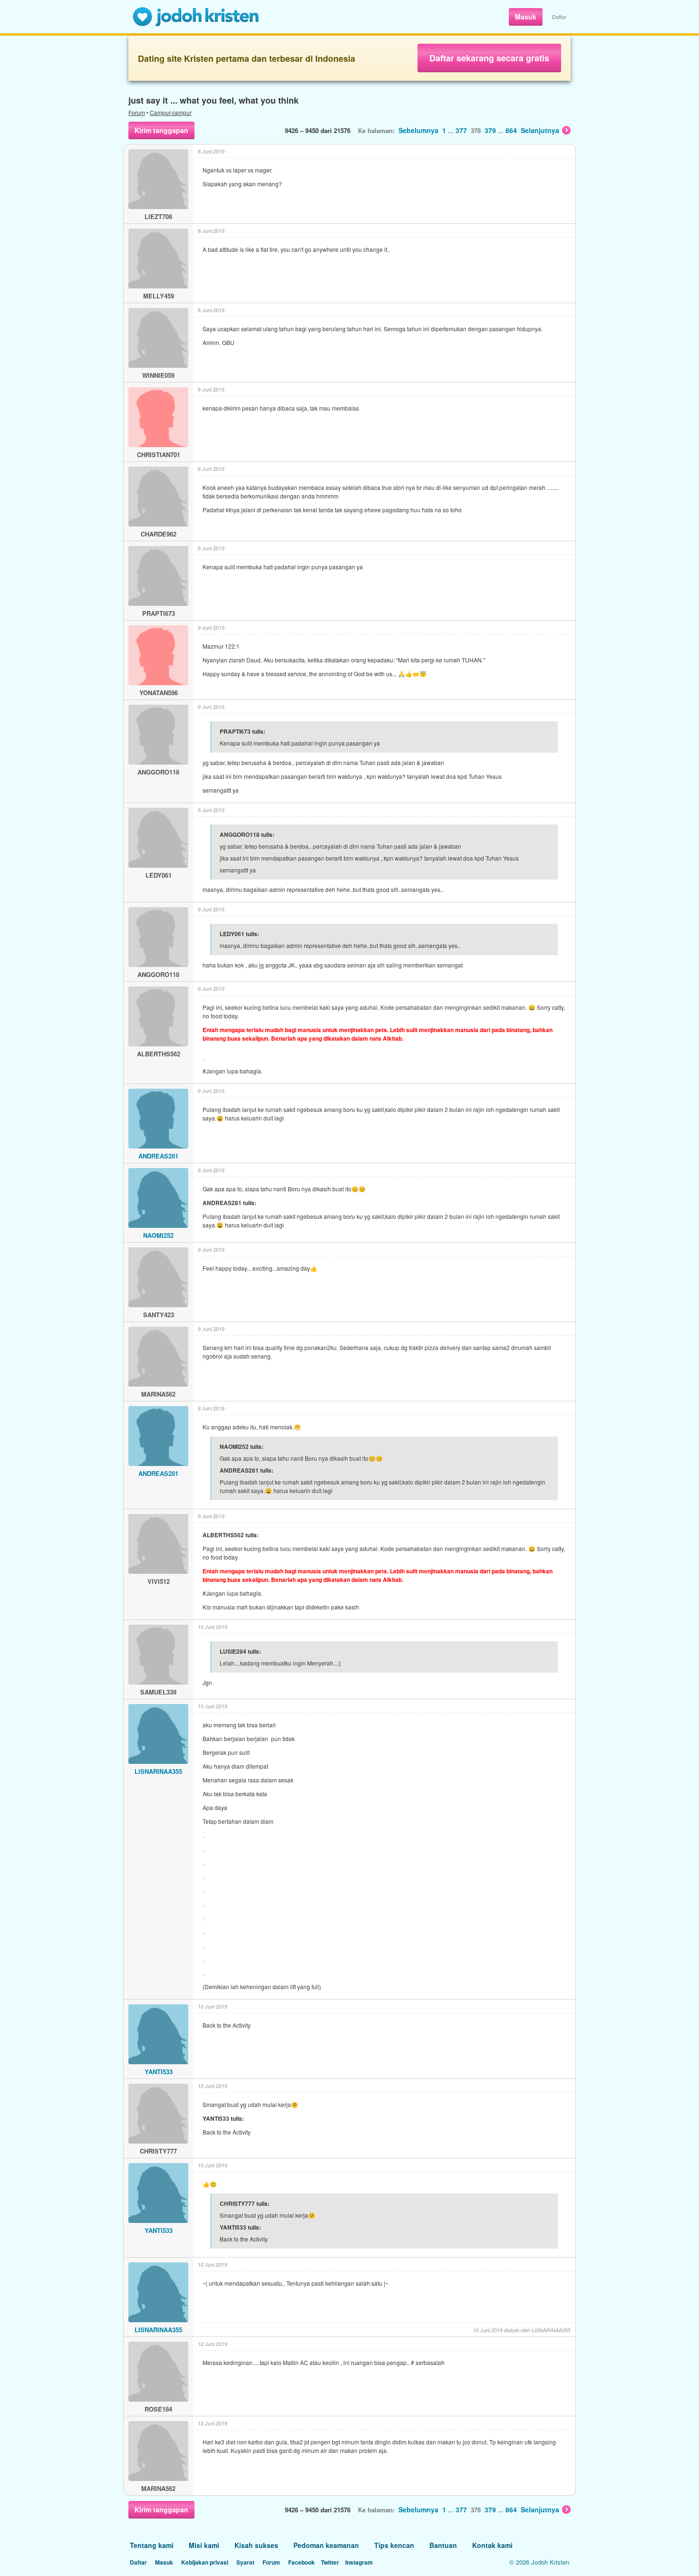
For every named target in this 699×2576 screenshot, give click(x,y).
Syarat (245, 2562)
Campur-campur (171, 112)
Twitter (330, 2562)
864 (511, 130)
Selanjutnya (540, 130)
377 (461, 130)
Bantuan (443, 2545)
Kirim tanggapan (161, 130)
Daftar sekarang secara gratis (489, 58)
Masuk (526, 17)
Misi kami (204, 2545)
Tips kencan (394, 2545)
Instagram (359, 2562)
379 (490, 130)
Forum (137, 112)
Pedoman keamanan (326, 2545)
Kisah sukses (256, 2545)
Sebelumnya (418, 130)
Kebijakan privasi (205, 2562)
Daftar (559, 17)
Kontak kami (492, 2545)
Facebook (301, 2562)
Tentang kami (152, 2545)
